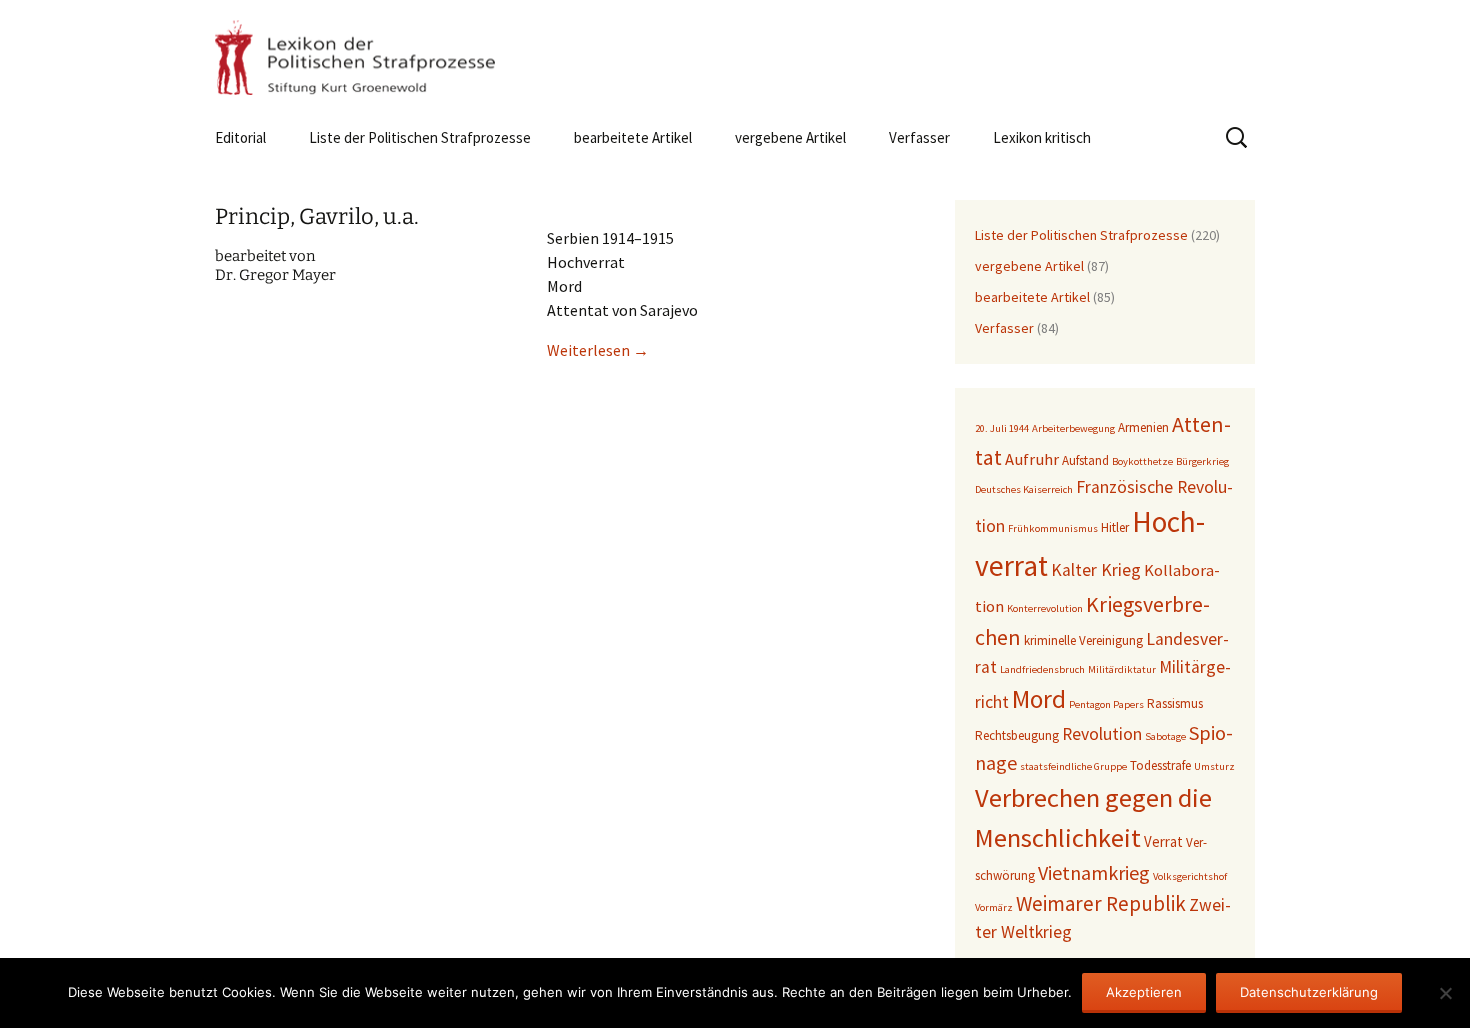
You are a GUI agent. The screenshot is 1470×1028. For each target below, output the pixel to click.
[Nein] (1445, 993)
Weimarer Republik (1101, 903)
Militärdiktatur (1122, 669)
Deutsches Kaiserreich (1024, 489)
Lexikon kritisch (1042, 137)
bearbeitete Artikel (633, 137)
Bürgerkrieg (1202, 461)
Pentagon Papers (1106, 704)
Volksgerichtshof (1190, 876)
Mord (1039, 699)
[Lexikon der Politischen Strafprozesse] (735, 57)
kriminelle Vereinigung (1083, 640)
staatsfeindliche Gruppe (1073, 766)
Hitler (1115, 527)
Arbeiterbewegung (1073, 428)
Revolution (1102, 734)
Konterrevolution (1045, 608)
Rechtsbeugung (1017, 735)
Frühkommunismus (1053, 528)
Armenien (1143, 427)
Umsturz (1214, 766)
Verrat (1163, 841)
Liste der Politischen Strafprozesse (420, 137)
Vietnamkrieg (1094, 872)
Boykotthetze (1142, 461)
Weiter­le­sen (598, 350)
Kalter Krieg (1096, 570)
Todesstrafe (1160, 765)
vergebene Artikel (790, 137)
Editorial (240, 137)
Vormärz (994, 907)
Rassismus (1175, 703)
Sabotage (1165, 736)
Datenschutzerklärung (1309, 992)
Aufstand (1085, 460)
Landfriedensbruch (1042, 669)
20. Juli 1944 (1002, 428)
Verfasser (919, 137)
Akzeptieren (1144, 992)
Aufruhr (1032, 459)
